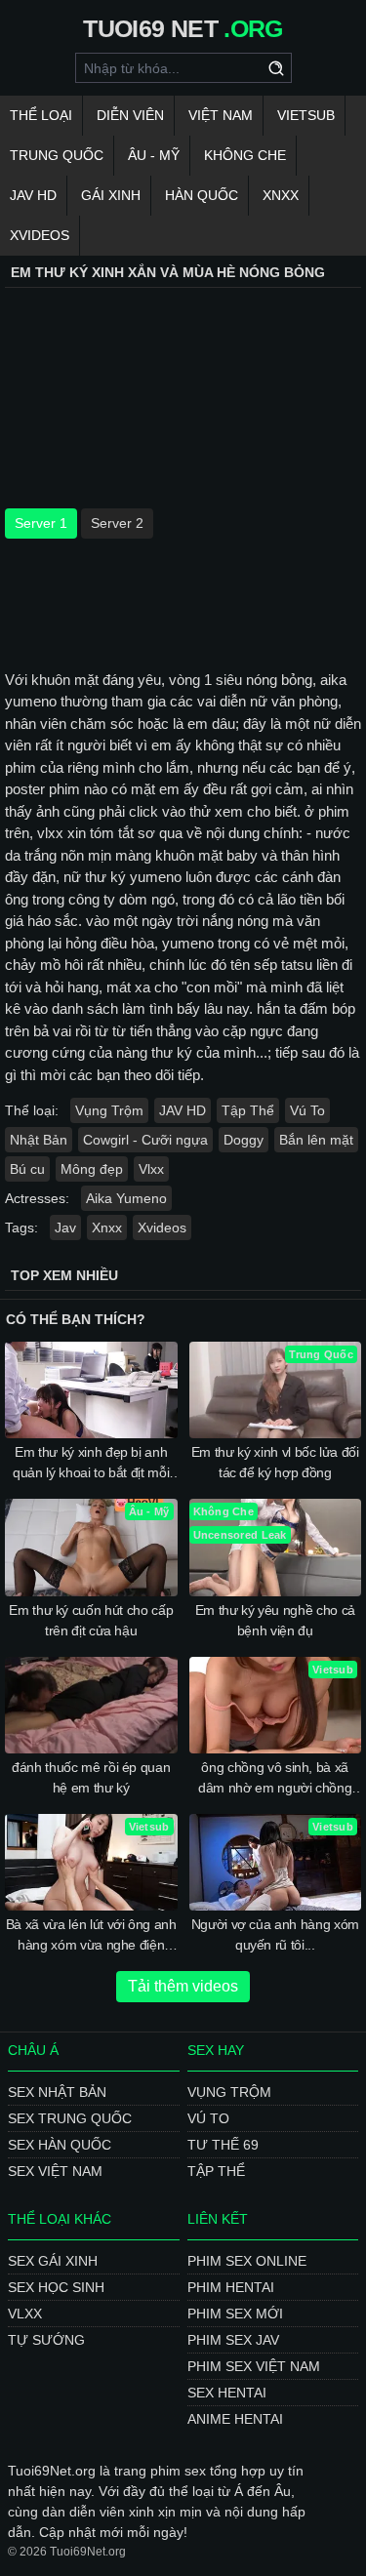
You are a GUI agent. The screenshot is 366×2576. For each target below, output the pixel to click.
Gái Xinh (111, 195)
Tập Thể (248, 1110)
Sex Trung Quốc (70, 2118)
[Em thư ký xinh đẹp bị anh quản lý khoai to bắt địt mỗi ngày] (91, 1390)
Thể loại (41, 115)
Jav (65, 1228)
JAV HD (33, 195)
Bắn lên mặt (316, 1140)
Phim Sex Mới (235, 2314)
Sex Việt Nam (55, 2171)
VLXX (25, 2314)
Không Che (245, 155)
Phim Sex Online (247, 2261)
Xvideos (40, 235)
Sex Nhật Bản (57, 2092)
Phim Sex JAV (233, 2340)
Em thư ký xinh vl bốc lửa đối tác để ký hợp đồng (275, 1462)
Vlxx (151, 1169)
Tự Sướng (46, 2340)
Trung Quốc (57, 155)
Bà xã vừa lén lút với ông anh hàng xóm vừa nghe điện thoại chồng (91, 1936)
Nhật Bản (39, 1140)
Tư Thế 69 (223, 2145)
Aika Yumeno (126, 1198)
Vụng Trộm (109, 1110)
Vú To (307, 1110)
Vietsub (306, 115)
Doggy (244, 1140)
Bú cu (27, 1169)
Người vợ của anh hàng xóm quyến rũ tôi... (275, 1934)
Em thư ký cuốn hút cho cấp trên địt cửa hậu (91, 1620)
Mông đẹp (92, 1169)
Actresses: (37, 1198)
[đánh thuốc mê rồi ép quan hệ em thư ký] (91, 1705)
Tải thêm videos (183, 1986)
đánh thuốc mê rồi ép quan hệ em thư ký (91, 1777)
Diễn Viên (130, 115)
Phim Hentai (231, 2287)
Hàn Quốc (202, 195)
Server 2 (117, 523)
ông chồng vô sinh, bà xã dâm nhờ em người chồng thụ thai (275, 1779)
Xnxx (281, 195)
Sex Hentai (227, 2393)
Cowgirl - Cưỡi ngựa (145, 1140)
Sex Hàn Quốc (60, 2145)
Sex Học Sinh (56, 2287)
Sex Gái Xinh (53, 2261)
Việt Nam (221, 115)
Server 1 (41, 523)
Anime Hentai (235, 2419)
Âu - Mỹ (154, 155)
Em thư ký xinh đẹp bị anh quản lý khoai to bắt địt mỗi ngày (91, 1464)
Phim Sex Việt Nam (254, 2366)
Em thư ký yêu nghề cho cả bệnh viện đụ (275, 1620)
